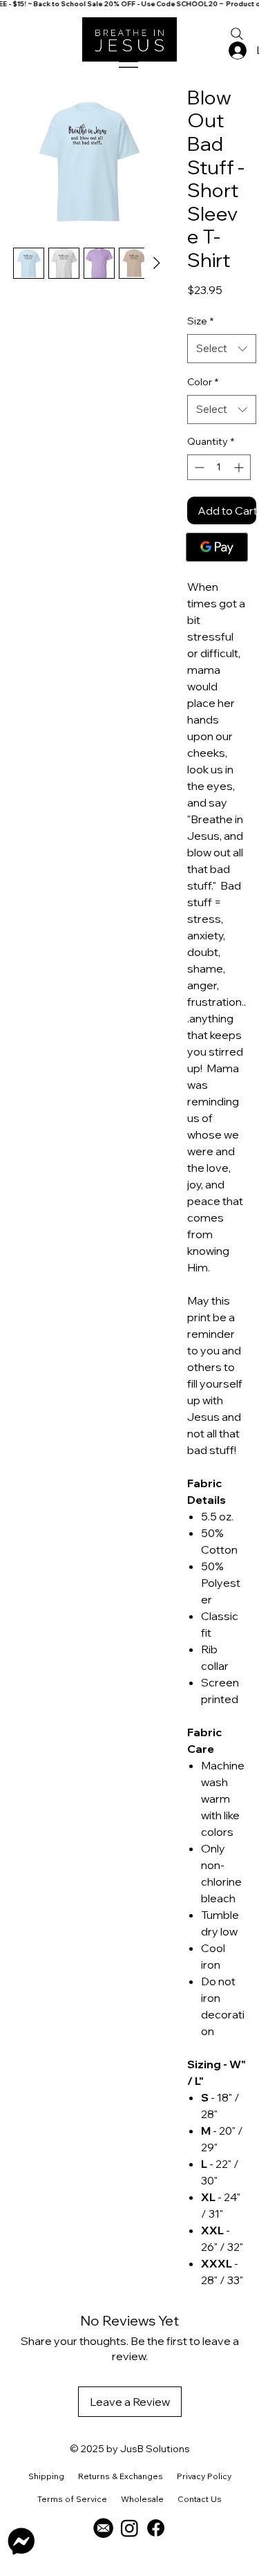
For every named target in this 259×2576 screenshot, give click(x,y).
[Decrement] (198, 467)
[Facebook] (156, 2528)
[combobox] (222, 349)
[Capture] (103, 2528)
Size (200, 321)
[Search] (237, 34)
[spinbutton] (219, 467)
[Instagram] (129, 2528)
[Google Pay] (217, 547)
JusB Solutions (155, 2449)
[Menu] (129, 62)
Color (203, 382)
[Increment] (240, 467)
